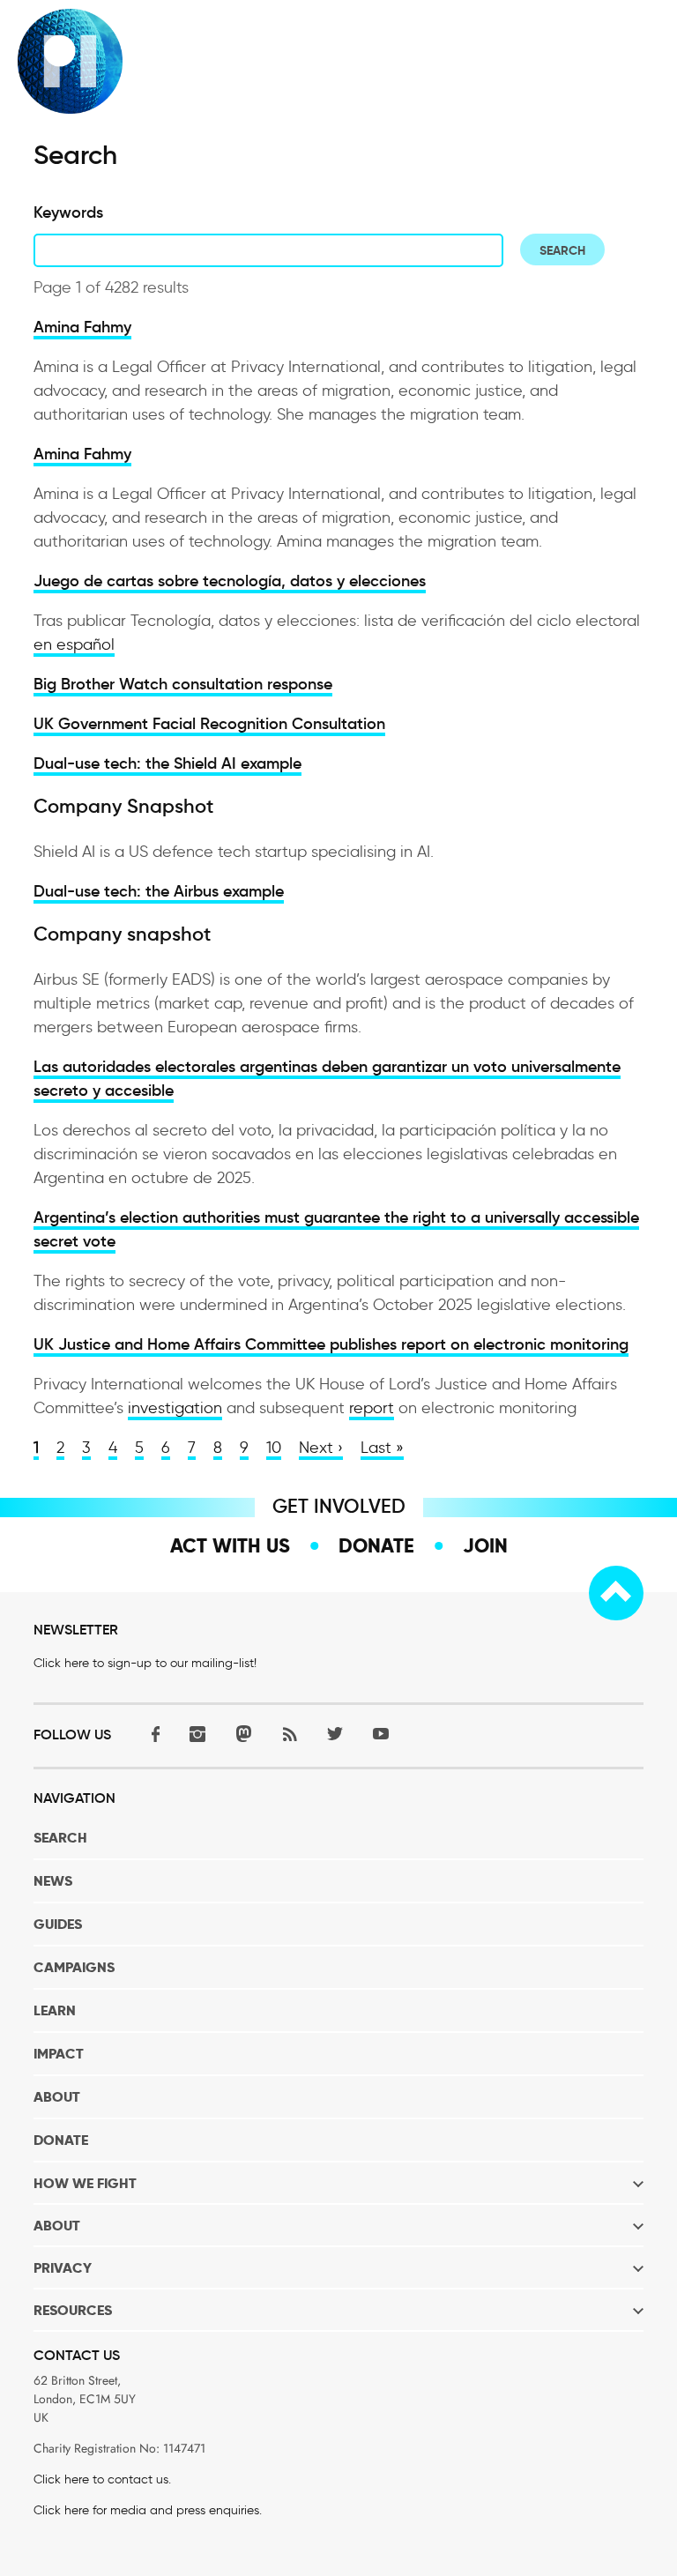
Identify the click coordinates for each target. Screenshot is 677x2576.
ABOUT (57, 2097)
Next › (321, 1448)
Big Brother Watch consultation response (183, 684)
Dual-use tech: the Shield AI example (167, 763)
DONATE (61, 2140)
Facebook (152, 1734)
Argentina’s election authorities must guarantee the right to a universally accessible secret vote (336, 1229)
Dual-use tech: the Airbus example (159, 891)
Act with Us (230, 1545)
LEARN (55, 2010)
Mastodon (243, 1734)
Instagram (197, 1734)
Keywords (68, 212)
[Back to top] (616, 1593)
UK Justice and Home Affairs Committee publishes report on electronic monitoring (331, 1344)
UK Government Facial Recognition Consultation (209, 724)
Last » (382, 1448)
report (372, 1408)
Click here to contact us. (102, 2479)
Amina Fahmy (82, 327)
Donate (376, 1545)
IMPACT (59, 2054)
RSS (289, 1734)
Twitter (335, 1734)
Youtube (381, 1734)
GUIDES (58, 1924)
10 (274, 1448)
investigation (175, 1408)
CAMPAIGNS (74, 1967)
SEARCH (60, 1838)
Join (485, 1545)
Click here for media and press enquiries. (148, 2510)
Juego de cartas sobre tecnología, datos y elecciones (230, 581)
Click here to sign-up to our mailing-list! (145, 1663)
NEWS (53, 1881)
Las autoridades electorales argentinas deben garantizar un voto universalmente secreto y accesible (327, 1079)
